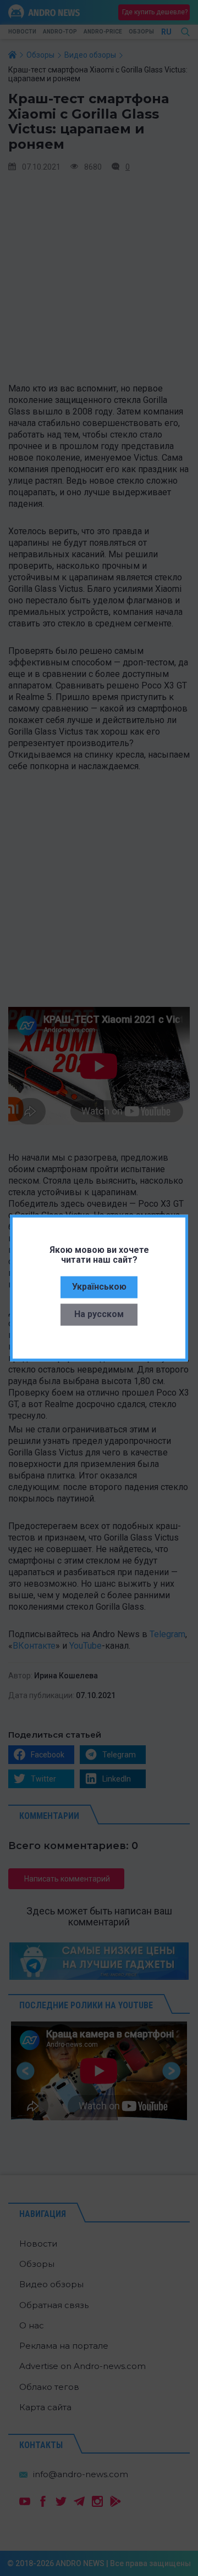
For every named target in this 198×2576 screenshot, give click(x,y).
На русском (99, 1314)
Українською (99, 1286)
